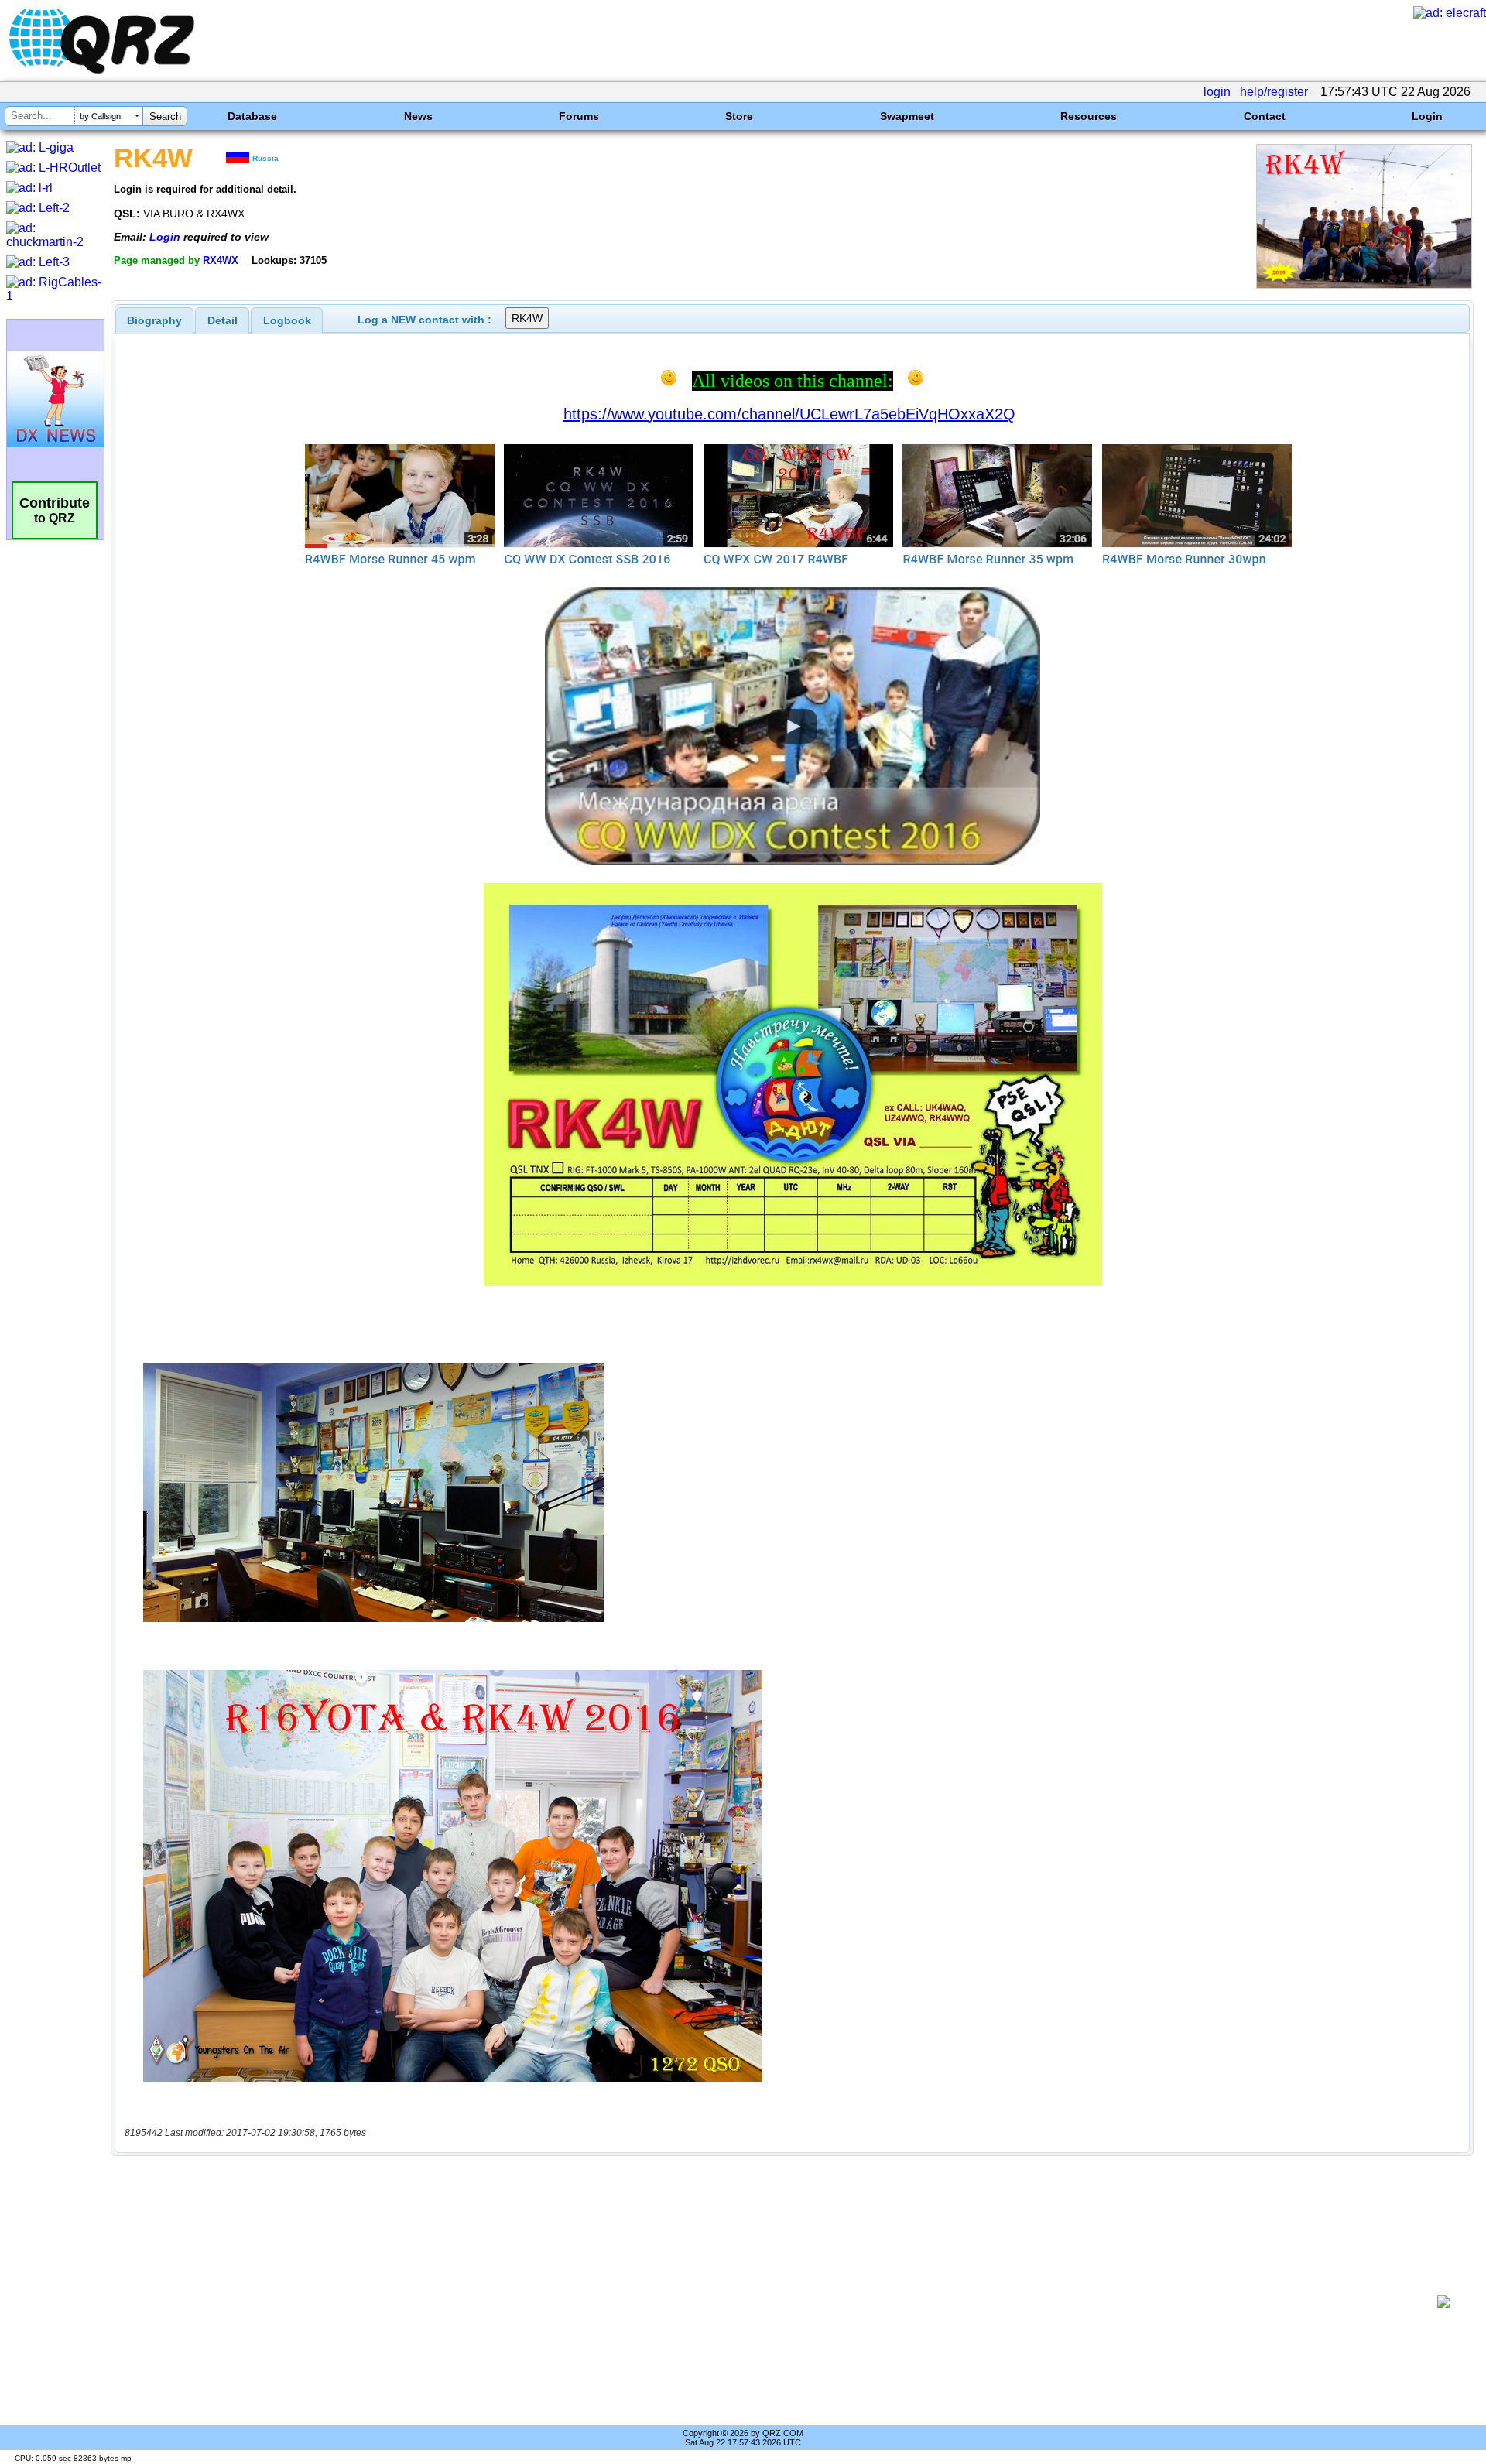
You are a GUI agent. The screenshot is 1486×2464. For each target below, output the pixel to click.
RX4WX (221, 260)
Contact (1265, 116)
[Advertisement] (774, 2301)
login (1217, 92)
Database (252, 116)
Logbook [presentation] (287, 320)
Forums (579, 116)
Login (1427, 116)
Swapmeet (907, 116)
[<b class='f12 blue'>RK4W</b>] (1364, 284)
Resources (1089, 116)
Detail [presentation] (223, 320)
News (418, 116)
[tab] (154, 320)
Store (739, 116)
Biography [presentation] (154, 320)
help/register (1274, 92)
